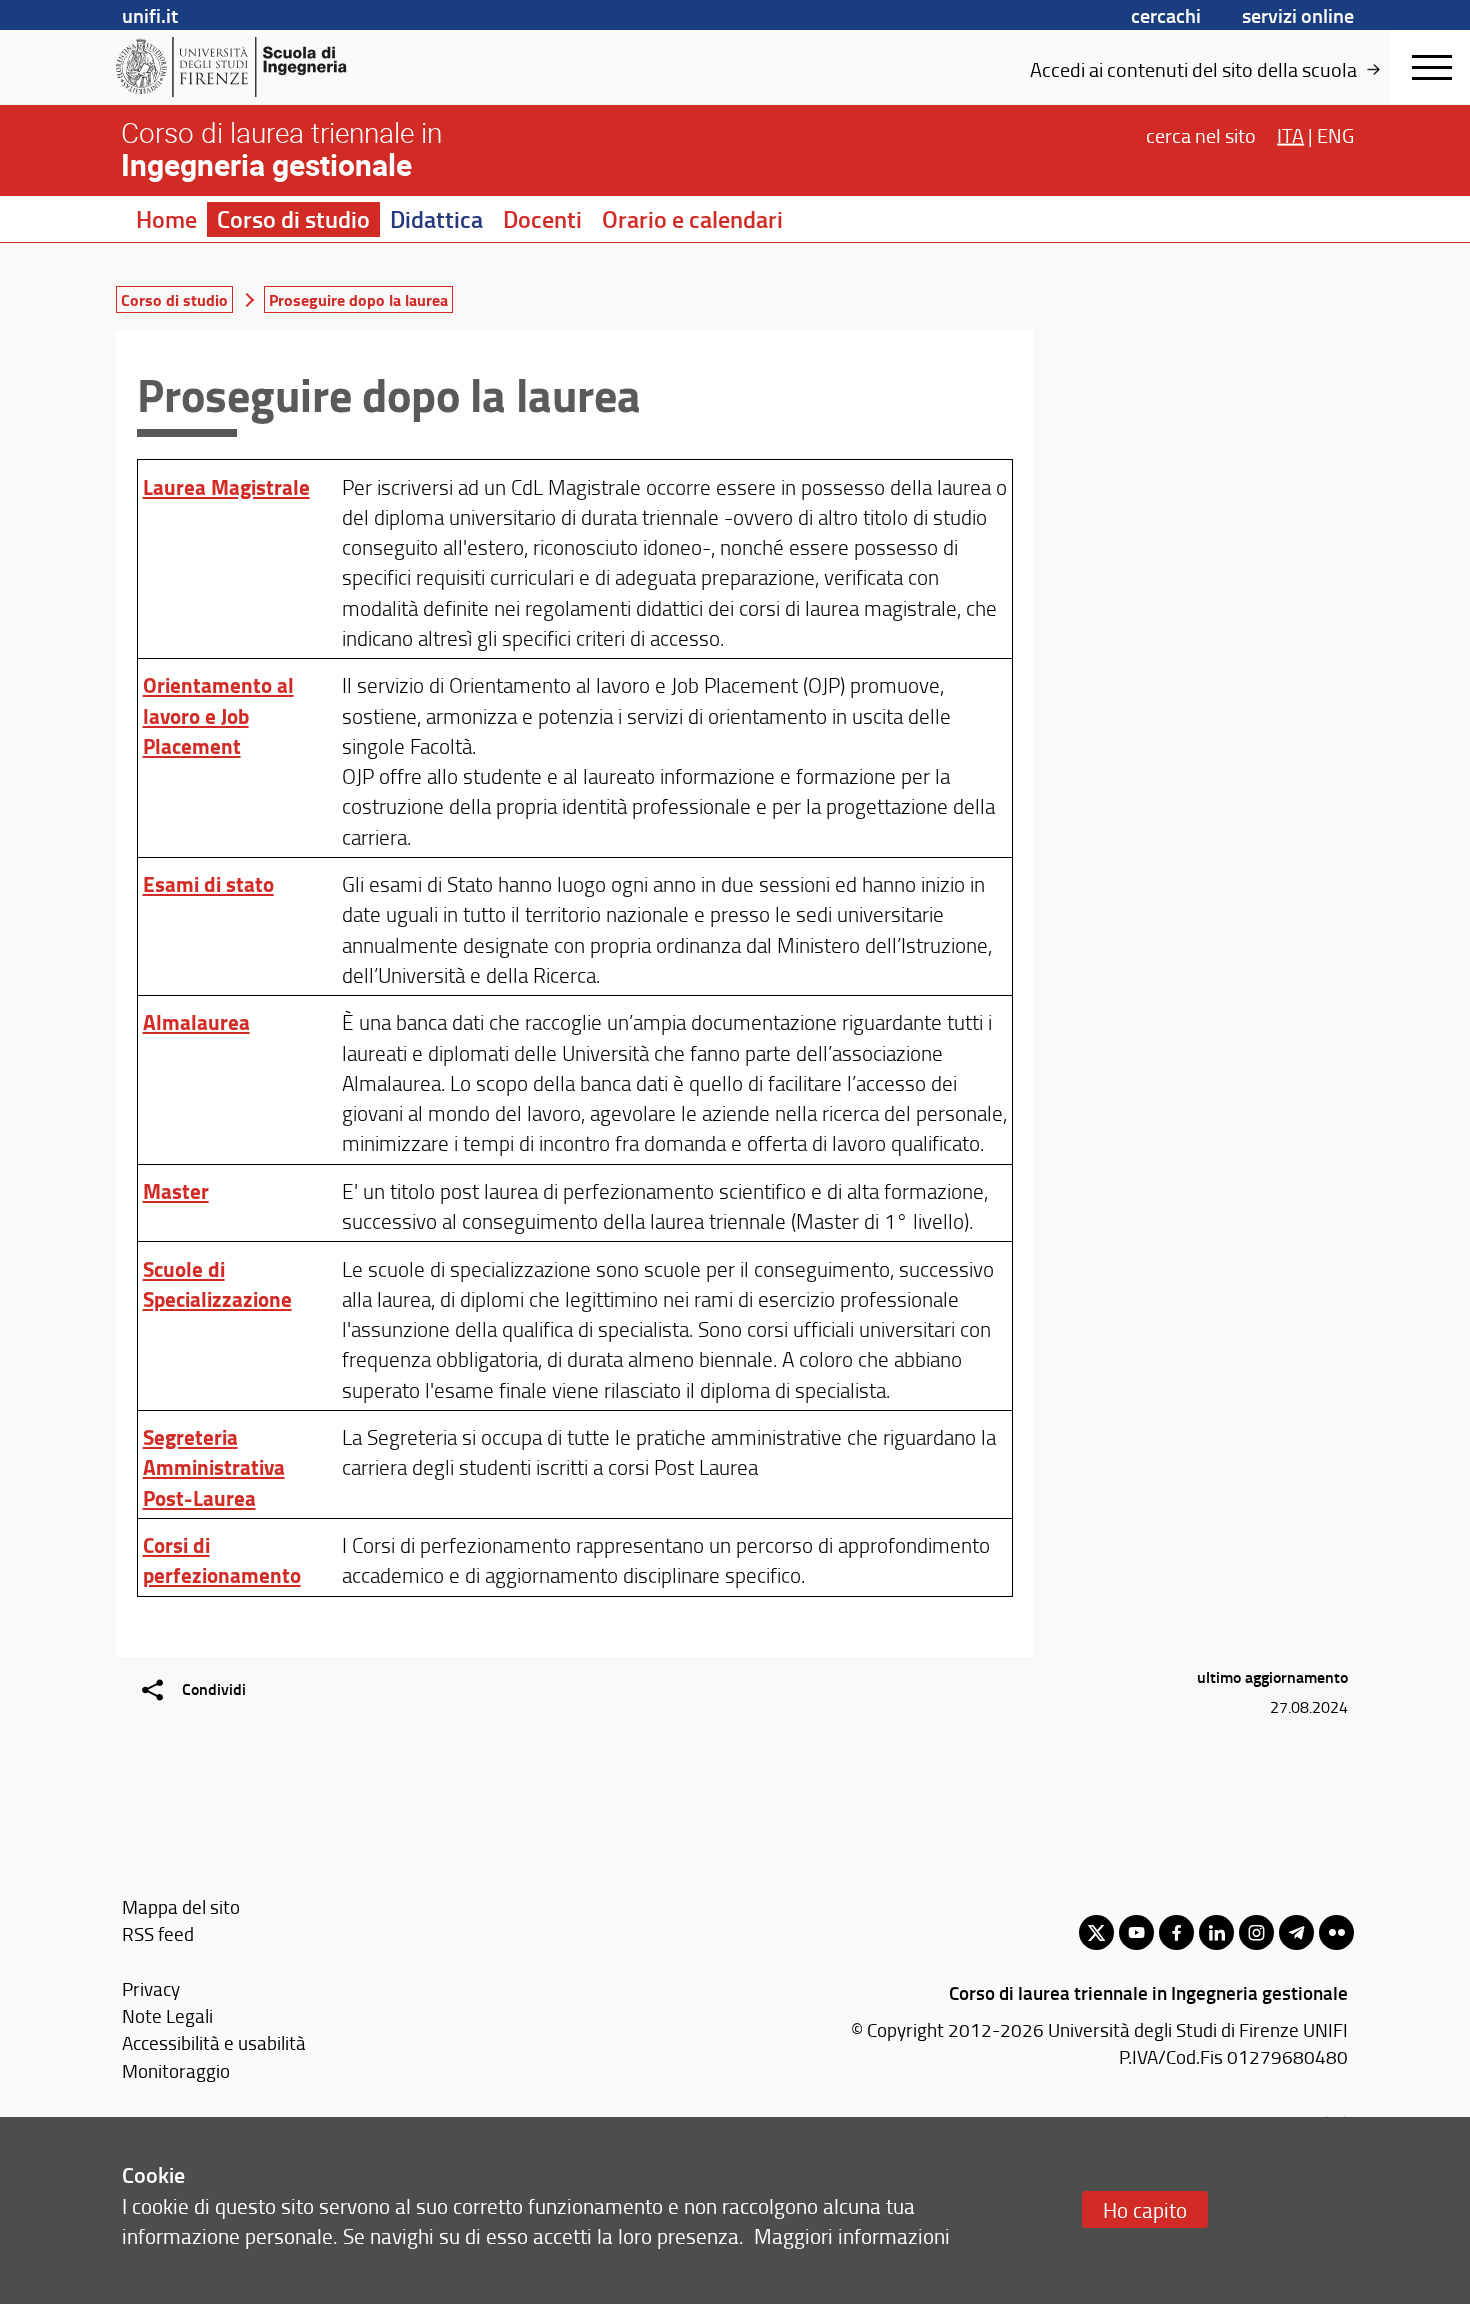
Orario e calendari (692, 219)
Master (176, 1191)
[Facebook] (1176, 1932)
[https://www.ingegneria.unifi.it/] (270, 67)
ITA (1290, 134)
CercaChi (1166, 15)
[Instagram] (1256, 1932)
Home (166, 219)
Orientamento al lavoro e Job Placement (218, 715)
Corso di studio (293, 219)
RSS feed (158, 1933)
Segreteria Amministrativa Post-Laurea (214, 1467)
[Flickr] (1336, 1932)
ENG (1335, 134)
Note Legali (167, 2015)
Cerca (1201, 134)
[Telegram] (1296, 1932)
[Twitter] (1096, 1932)
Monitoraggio (176, 2070)
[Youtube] (1136, 1932)
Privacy (151, 1988)
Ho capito (1145, 2209)
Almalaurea (196, 1022)
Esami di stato (208, 884)
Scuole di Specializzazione (217, 1284)
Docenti (542, 219)
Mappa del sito (181, 1906)
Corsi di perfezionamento (222, 1560)
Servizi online (1298, 15)
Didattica (436, 219)
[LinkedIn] (1216, 1932)
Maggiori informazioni (852, 2235)
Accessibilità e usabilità (214, 2042)
